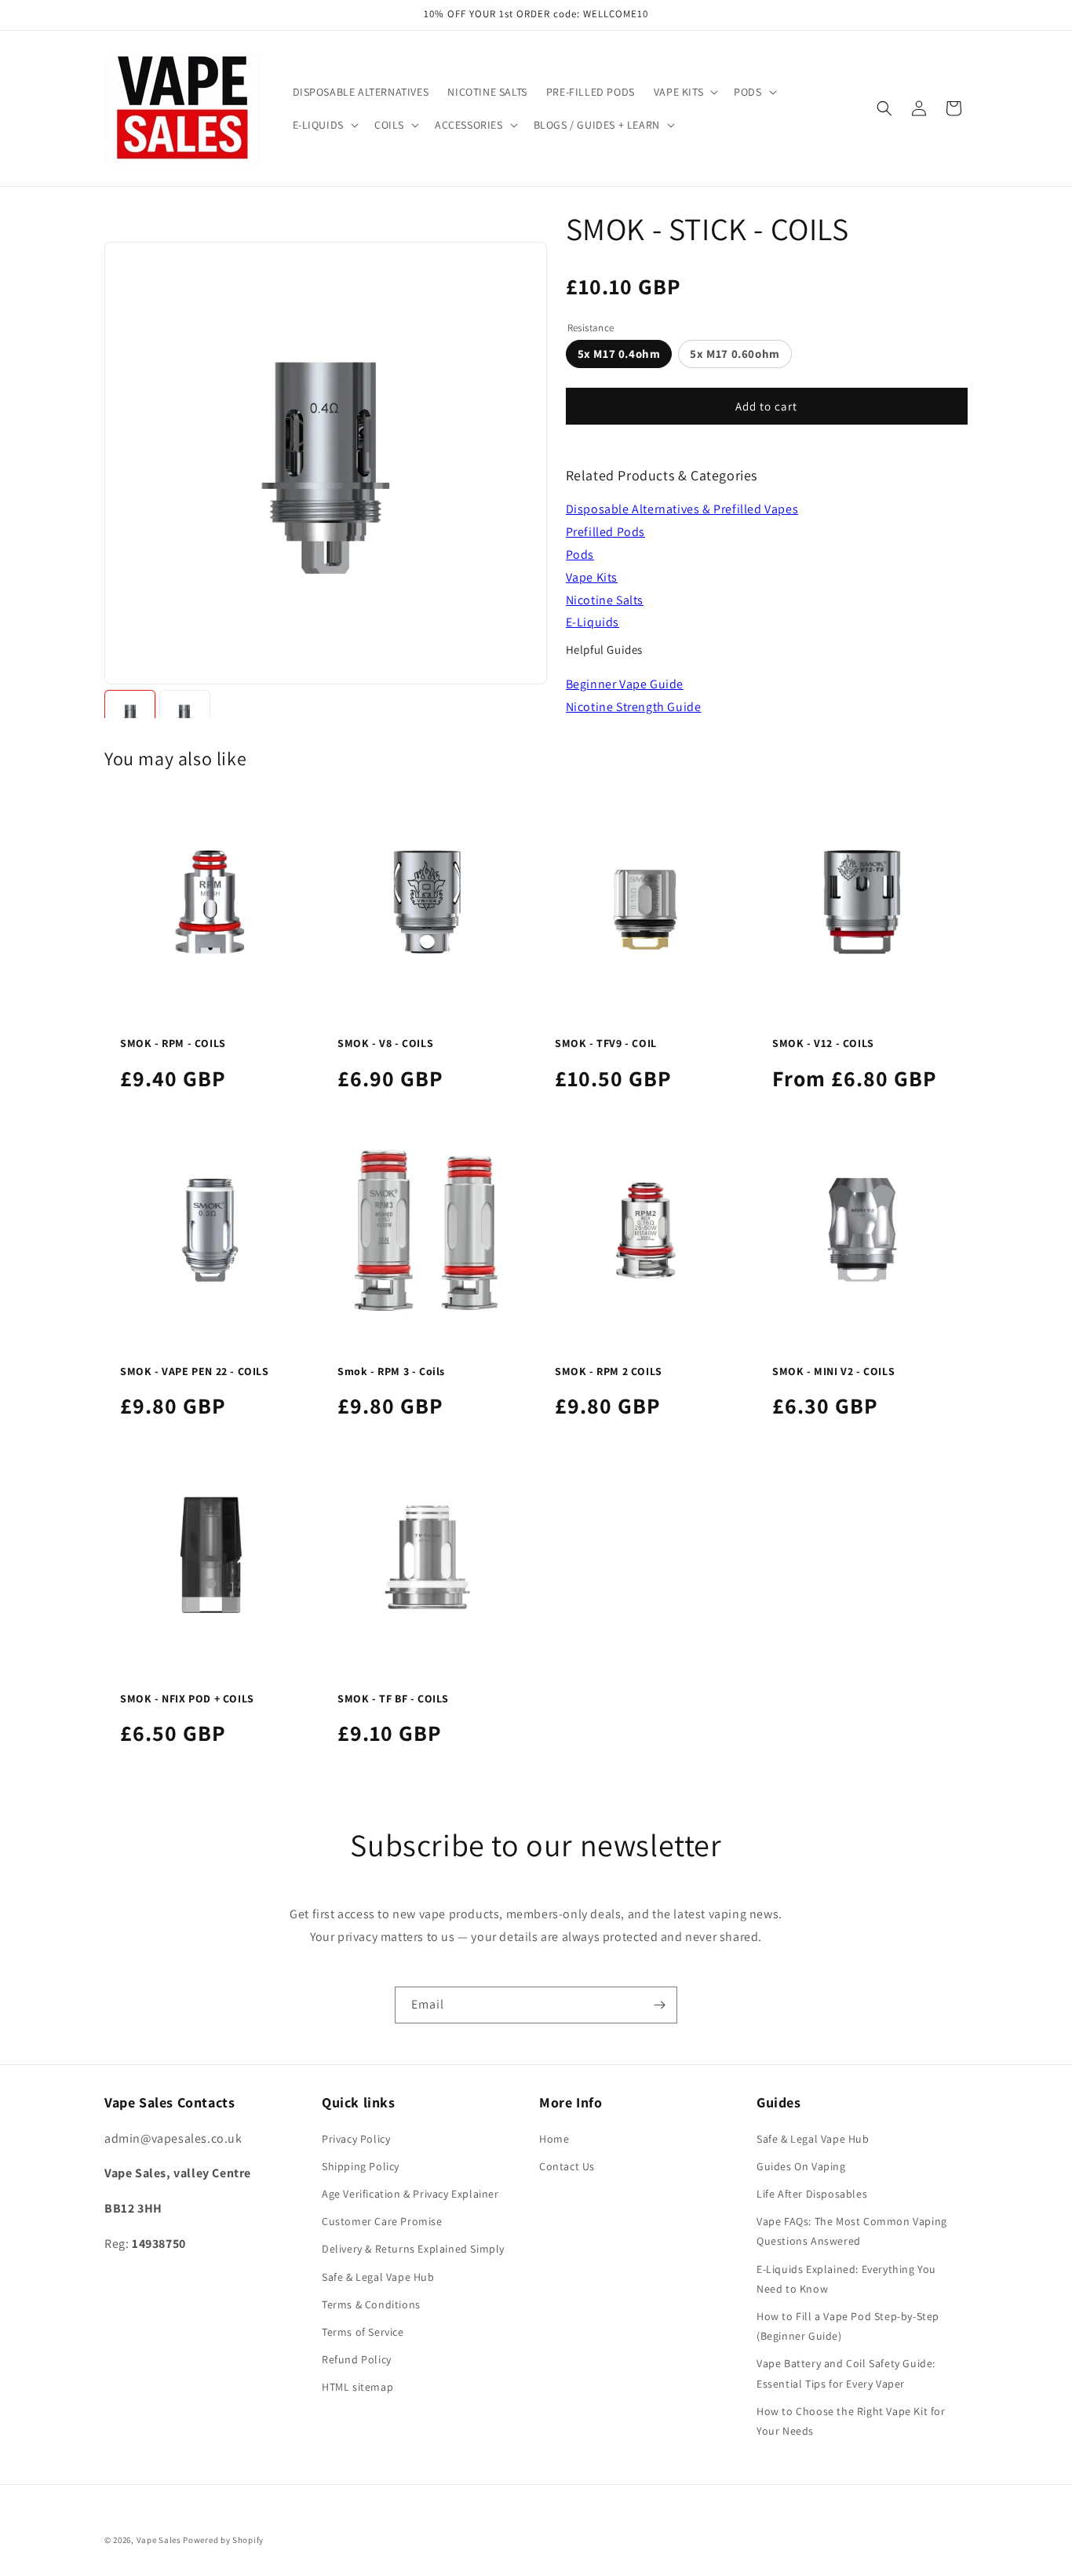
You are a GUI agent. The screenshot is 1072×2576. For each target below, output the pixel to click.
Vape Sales (159, 2540)
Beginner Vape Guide (625, 684)
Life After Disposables (812, 2194)
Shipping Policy (361, 2166)
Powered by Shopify (223, 2540)
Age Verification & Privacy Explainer (410, 2194)
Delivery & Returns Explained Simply (413, 2249)
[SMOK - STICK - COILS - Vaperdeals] (130, 715)
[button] (684, 92)
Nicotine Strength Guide (634, 707)
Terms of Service (363, 2332)
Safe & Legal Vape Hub (378, 2277)
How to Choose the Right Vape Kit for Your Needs (851, 2421)
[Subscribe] (659, 2005)
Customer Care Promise (382, 2221)
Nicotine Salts (605, 600)
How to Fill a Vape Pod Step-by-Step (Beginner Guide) (848, 2326)
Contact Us (567, 2166)
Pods (580, 555)
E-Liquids (593, 622)
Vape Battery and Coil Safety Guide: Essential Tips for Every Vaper (846, 2373)
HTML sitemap (357, 2387)
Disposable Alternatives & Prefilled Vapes (682, 509)
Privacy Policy (356, 2139)
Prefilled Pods (605, 532)
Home (554, 2139)
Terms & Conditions (371, 2304)
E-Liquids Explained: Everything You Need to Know (846, 2279)
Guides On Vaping (801, 2166)
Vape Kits (592, 577)
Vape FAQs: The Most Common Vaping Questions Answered (852, 2231)
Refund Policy (357, 2359)
